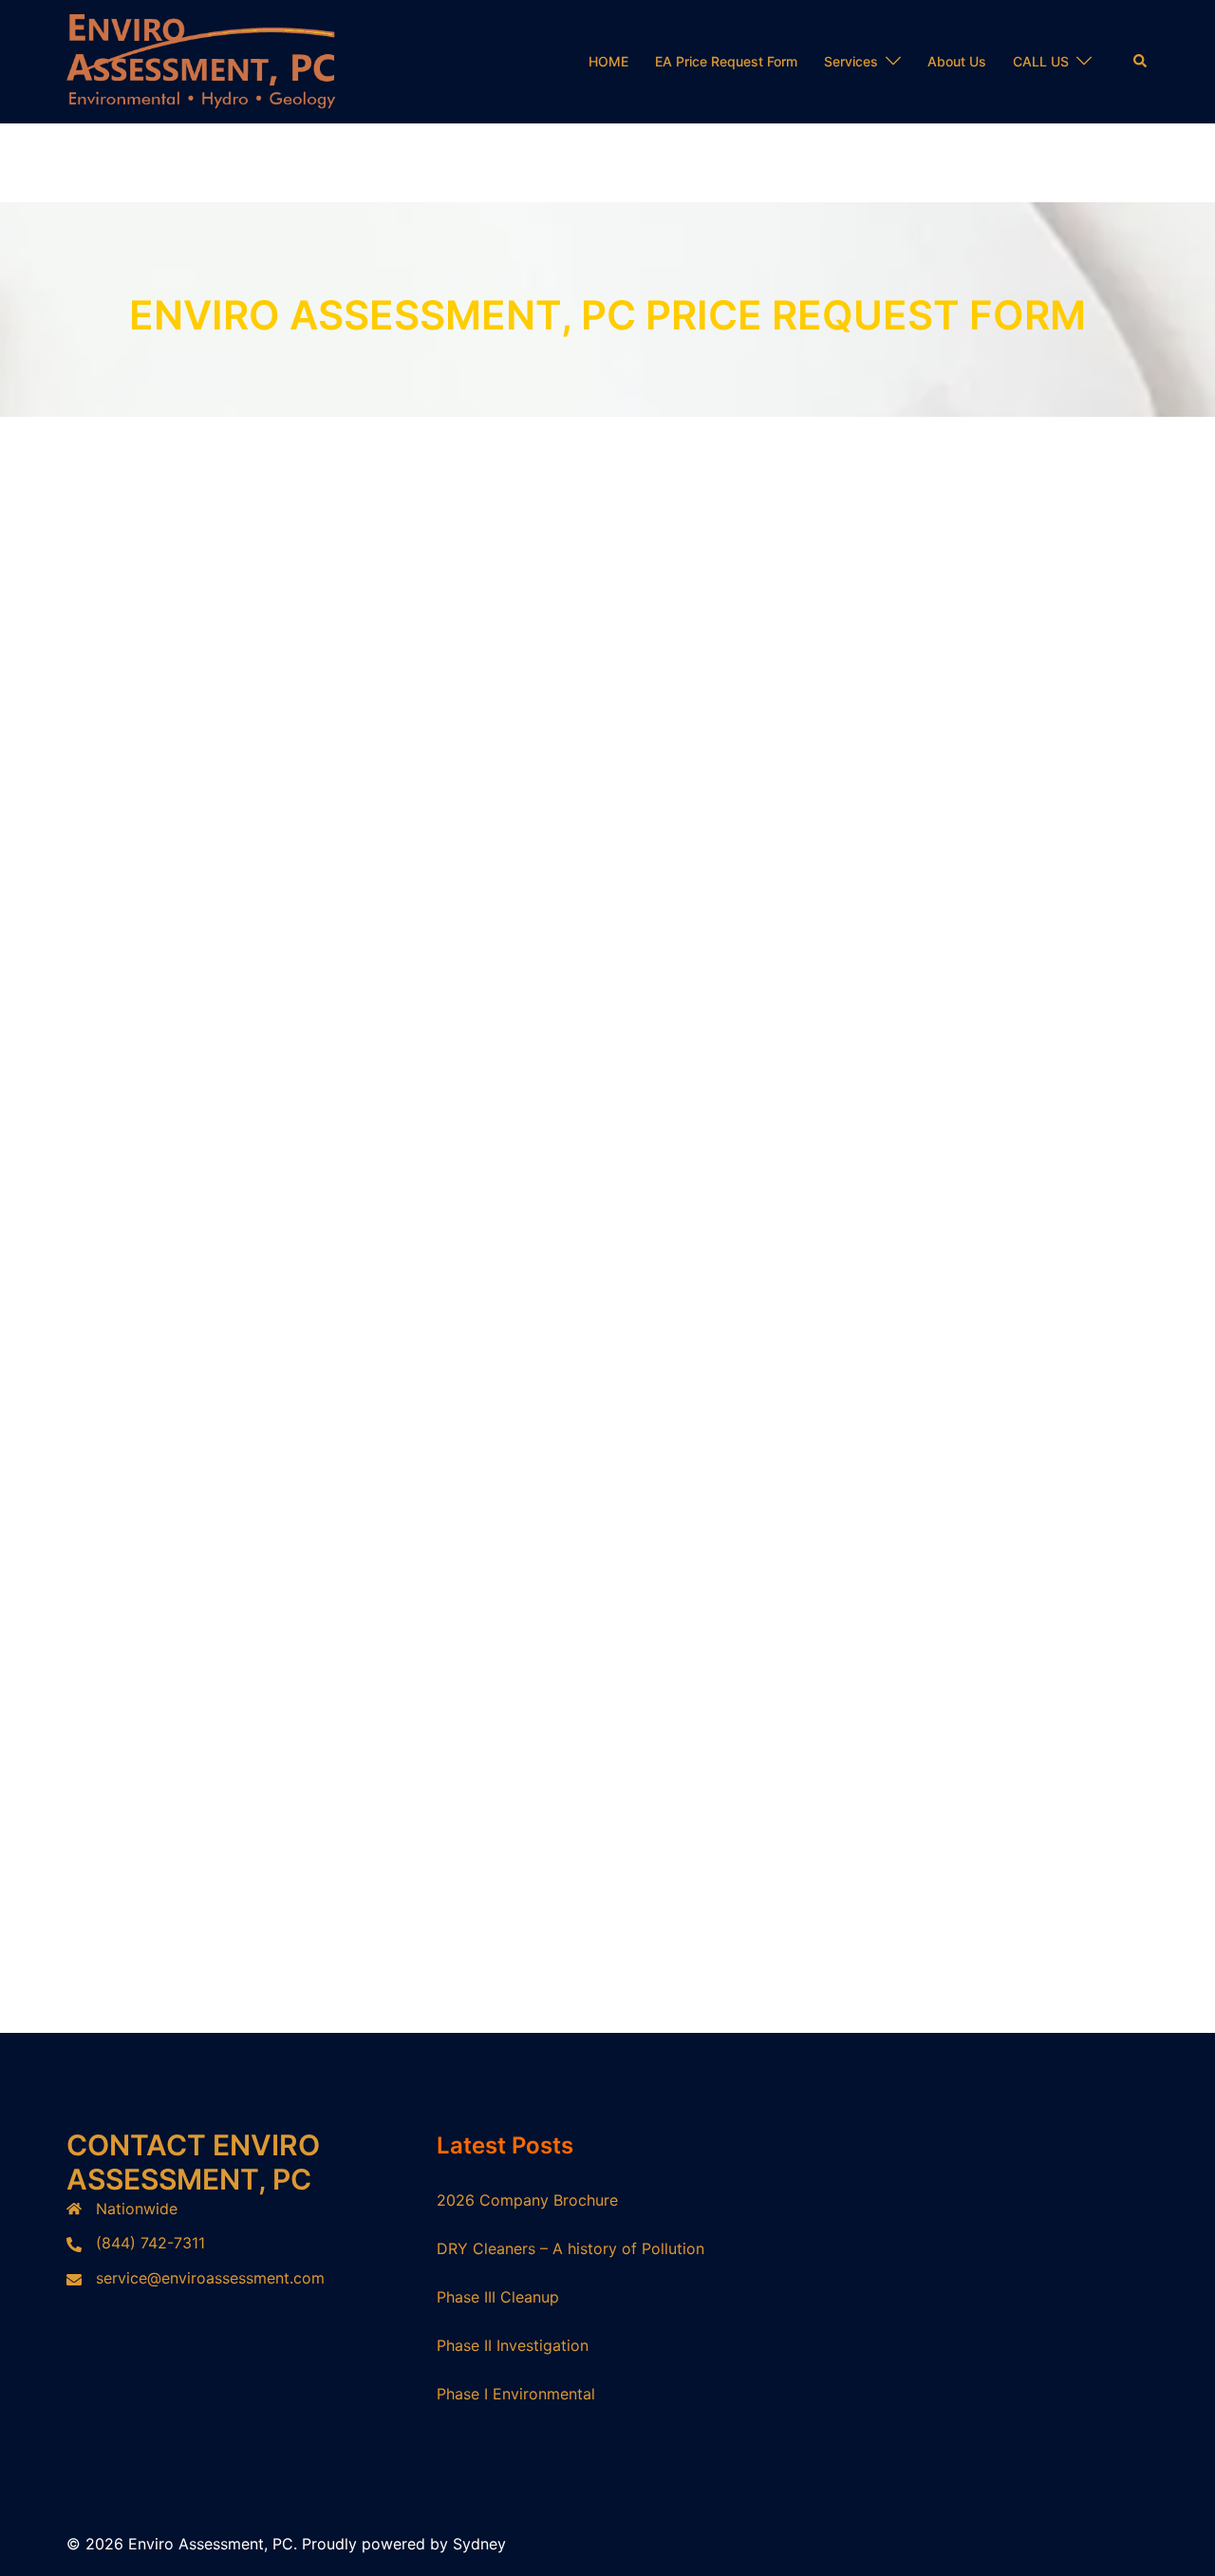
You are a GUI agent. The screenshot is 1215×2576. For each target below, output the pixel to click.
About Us (957, 61)
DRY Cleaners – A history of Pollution (570, 2248)
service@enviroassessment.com (210, 2278)
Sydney (479, 2544)
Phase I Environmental (516, 2394)
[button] (1141, 62)
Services (851, 61)
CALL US (1041, 61)
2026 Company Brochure (527, 2200)
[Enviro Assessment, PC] (201, 60)
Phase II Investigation (513, 2345)
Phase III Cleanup (498, 2297)
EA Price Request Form (726, 61)
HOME (608, 61)
